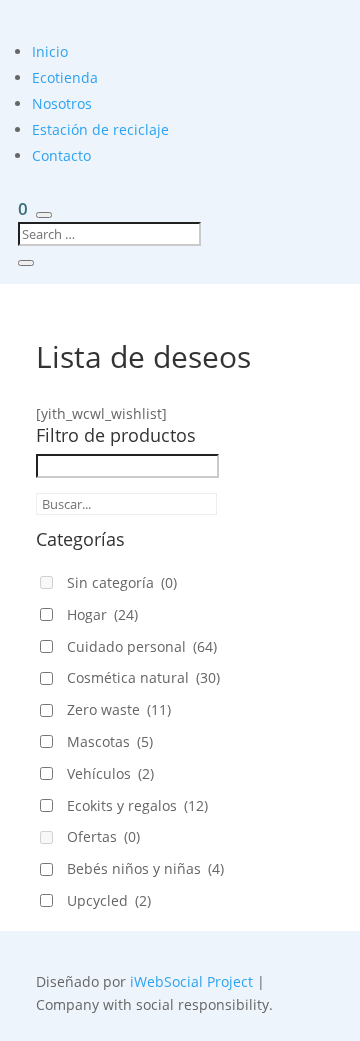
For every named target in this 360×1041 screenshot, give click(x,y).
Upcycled (109, 900)
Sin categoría (122, 582)
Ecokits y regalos (137, 805)
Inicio (50, 51)
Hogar (102, 614)
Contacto (61, 155)
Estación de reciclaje (100, 129)
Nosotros (62, 103)
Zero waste (119, 709)
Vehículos (110, 773)
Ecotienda (65, 77)
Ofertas (103, 836)
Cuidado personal (142, 646)
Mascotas (110, 741)
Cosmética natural (143, 677)
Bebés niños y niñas (145, 868)
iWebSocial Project (191, 981)
